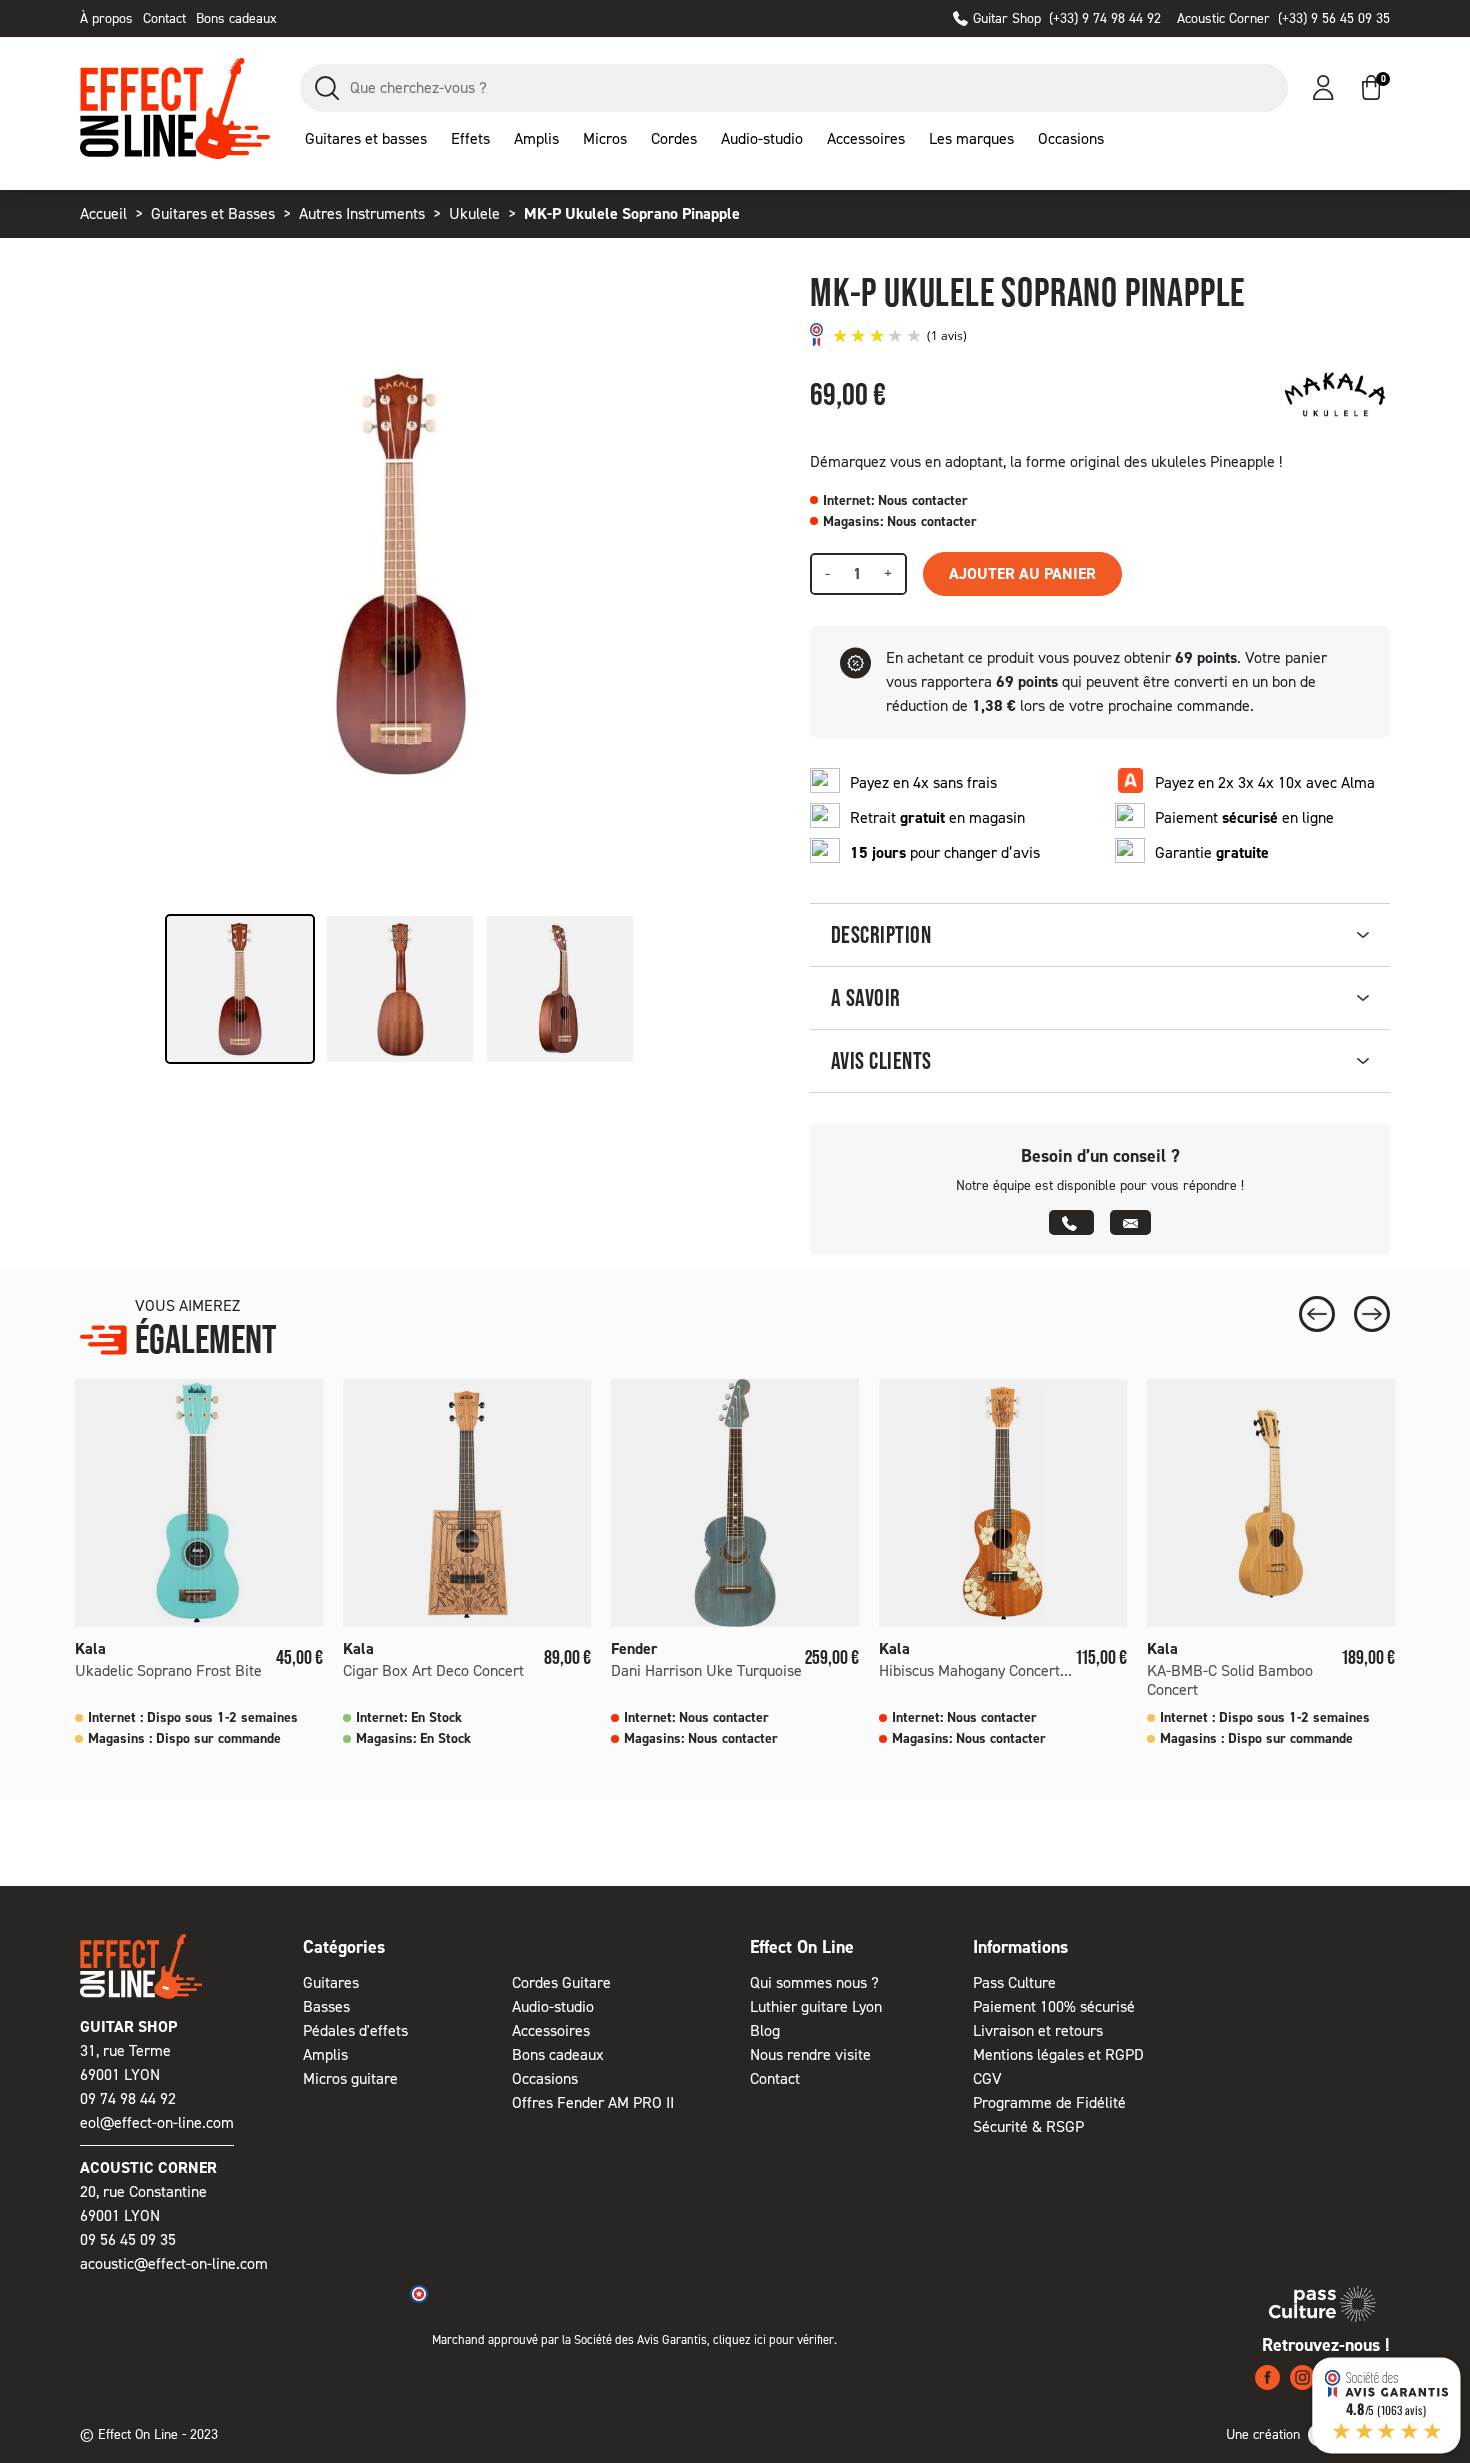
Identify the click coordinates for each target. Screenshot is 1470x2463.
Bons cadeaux (236, 18)
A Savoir (866, 997)
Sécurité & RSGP (1028, 2126)
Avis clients (881, 1060)
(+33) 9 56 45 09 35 (1283, 18)
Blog (765, 2030)
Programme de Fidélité (1049, 2102)
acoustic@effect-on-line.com (174, 2263)
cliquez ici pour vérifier (773, 2339)
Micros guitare (350, 2078)
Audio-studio (553, 2006)
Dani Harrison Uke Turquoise (706, 1670)
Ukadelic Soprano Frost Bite (168, 1670)
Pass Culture (1014, 1982)
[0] (1371, 87)
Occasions (545, 2078)
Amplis (325, 2054)
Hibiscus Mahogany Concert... (975, 1670)
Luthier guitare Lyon (816, 2006)
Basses (326, 2006)
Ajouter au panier (1022, 573)
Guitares (331, 1982)
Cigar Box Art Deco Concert (433, 1670)
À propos (106, 18)
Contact (164, 18)
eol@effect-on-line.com (157, 2122)
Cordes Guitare (561, 1982)
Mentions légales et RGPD (1058, 2054)
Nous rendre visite (810, 2054)
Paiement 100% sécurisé (1054, 2006)
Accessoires (551, 2030)
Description (881, 934)
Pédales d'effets (355, 2030)
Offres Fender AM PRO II (593, 2102)
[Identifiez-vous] (1323, 87)
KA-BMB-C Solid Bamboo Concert (1230, 1680)
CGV (987, 2078)
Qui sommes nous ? (814, 1982)
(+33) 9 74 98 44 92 (1067, 18)
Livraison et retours (1038, 2030)
